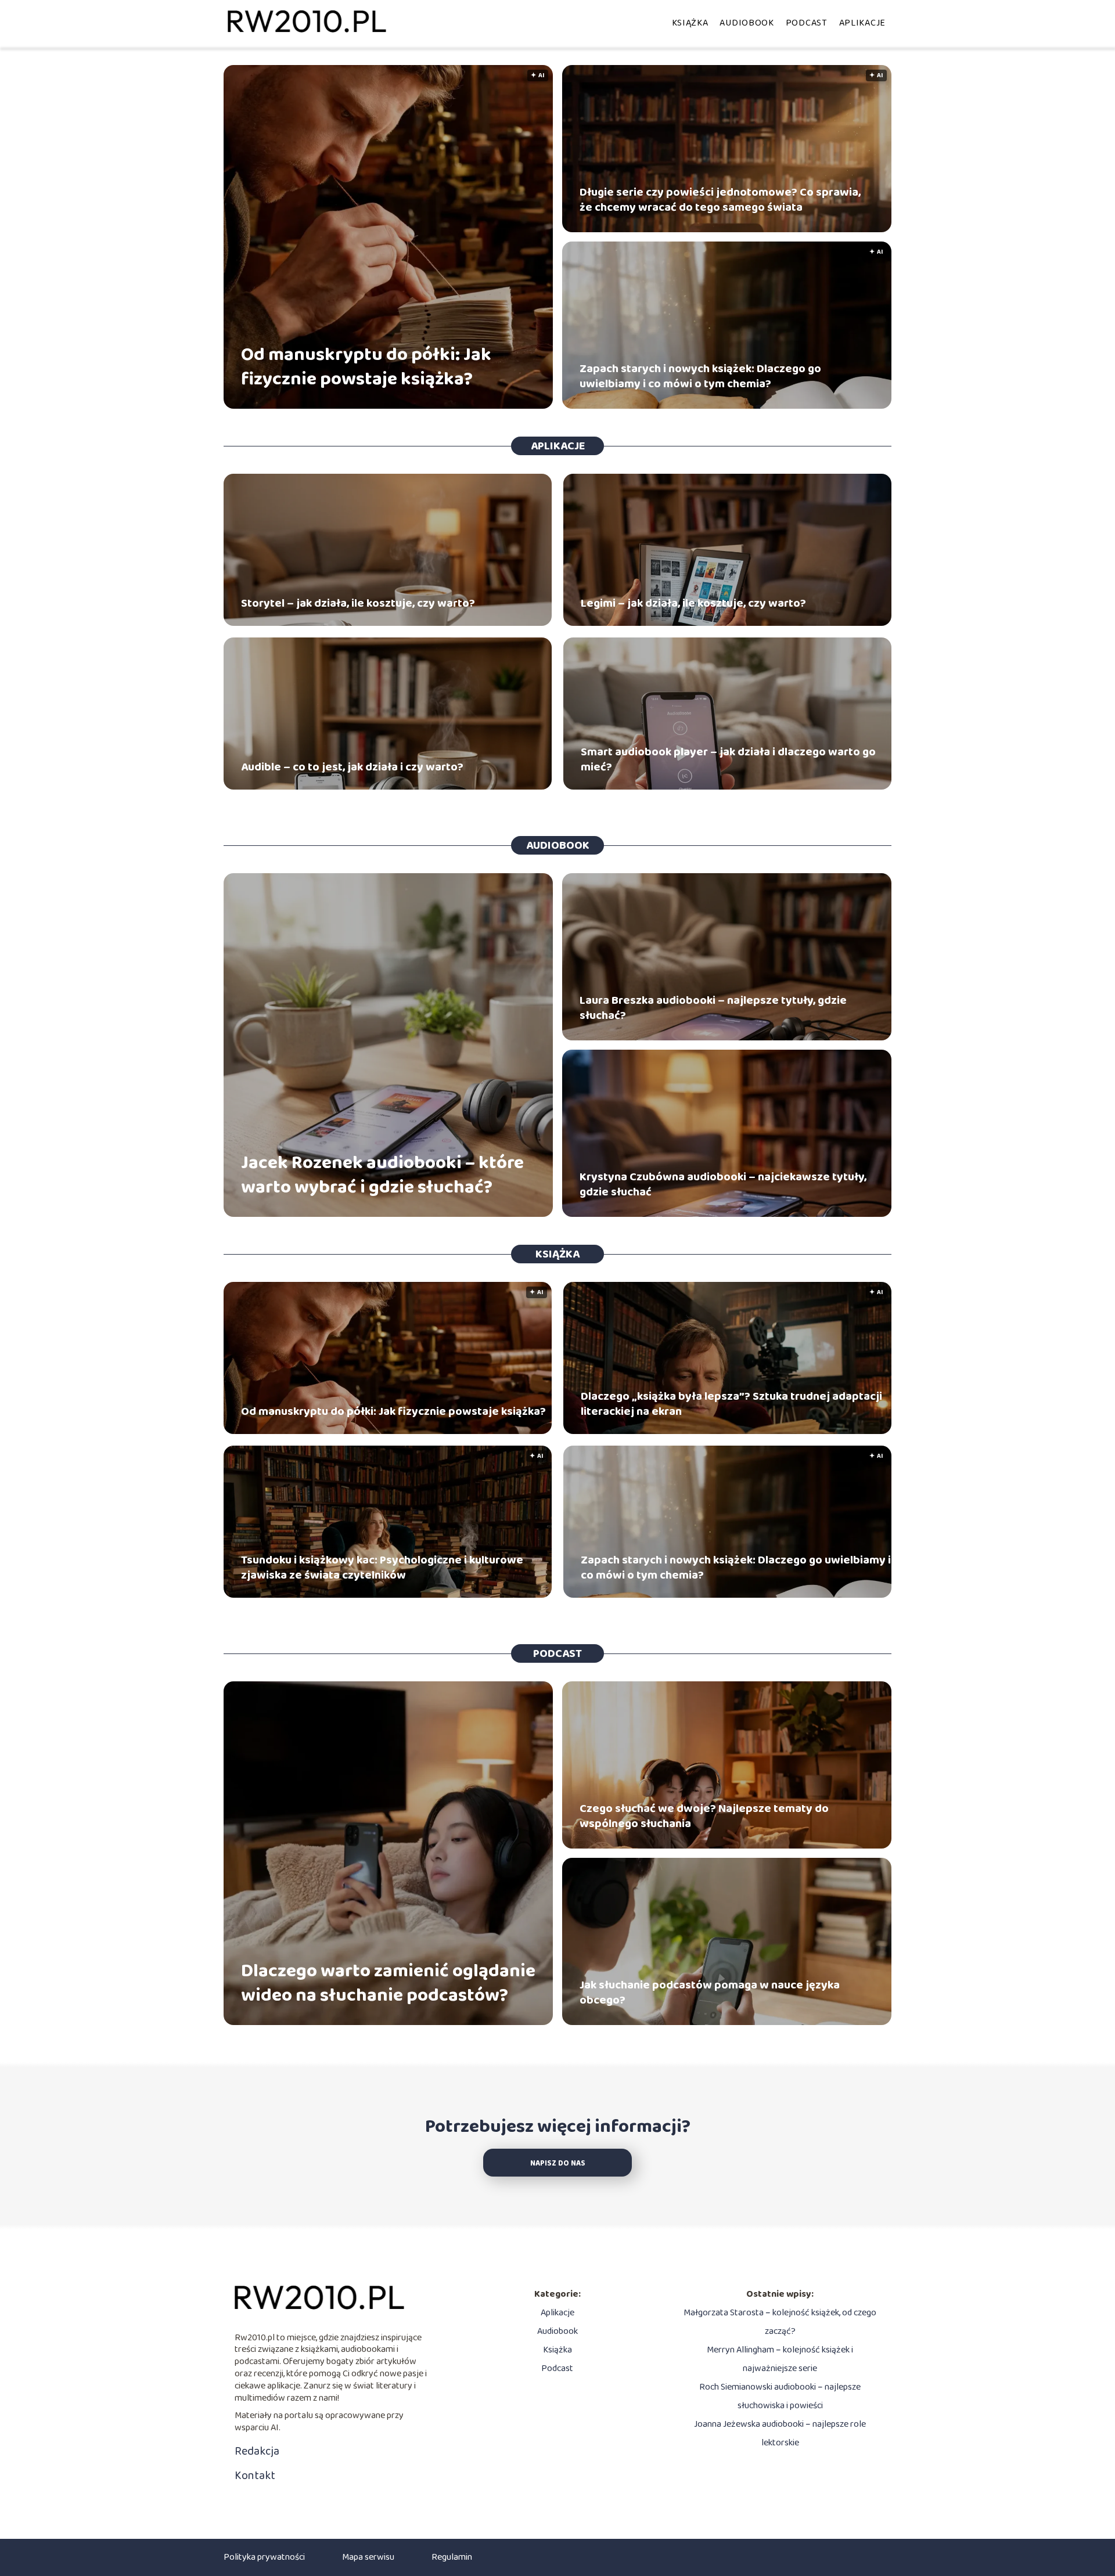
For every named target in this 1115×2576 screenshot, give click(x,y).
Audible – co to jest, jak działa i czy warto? (352, 767)
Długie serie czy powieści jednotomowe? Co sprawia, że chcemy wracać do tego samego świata (720, 200)
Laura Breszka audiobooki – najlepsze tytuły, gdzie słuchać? (713, 1008)
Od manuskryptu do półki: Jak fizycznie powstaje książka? (366, 367)
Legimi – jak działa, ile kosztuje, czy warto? (693, 603)
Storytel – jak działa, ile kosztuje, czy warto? (358, 603)
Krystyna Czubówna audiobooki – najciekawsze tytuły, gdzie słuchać (723, 1184)
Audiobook (747, 23)
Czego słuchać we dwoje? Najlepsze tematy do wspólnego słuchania (704, 1816)
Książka (690, 23)
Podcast (807, 23)
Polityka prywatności (264, 2557)
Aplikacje (862, 23)
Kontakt (255, 2476)
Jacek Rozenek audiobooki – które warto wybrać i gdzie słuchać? (382, 1175)
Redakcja (257, 2451)
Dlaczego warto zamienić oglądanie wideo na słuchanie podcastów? (388, 1984)
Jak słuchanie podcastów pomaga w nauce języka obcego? (710, 1993)
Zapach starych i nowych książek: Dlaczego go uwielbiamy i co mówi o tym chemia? (700, 376)
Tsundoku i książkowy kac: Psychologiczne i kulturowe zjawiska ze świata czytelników (382, 1568)
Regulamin (452, 2557)
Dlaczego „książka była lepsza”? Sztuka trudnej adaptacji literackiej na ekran (731, 1404)
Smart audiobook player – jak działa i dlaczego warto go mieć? (728, 759)
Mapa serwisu (368, 2557)
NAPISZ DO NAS (558, 2164)
